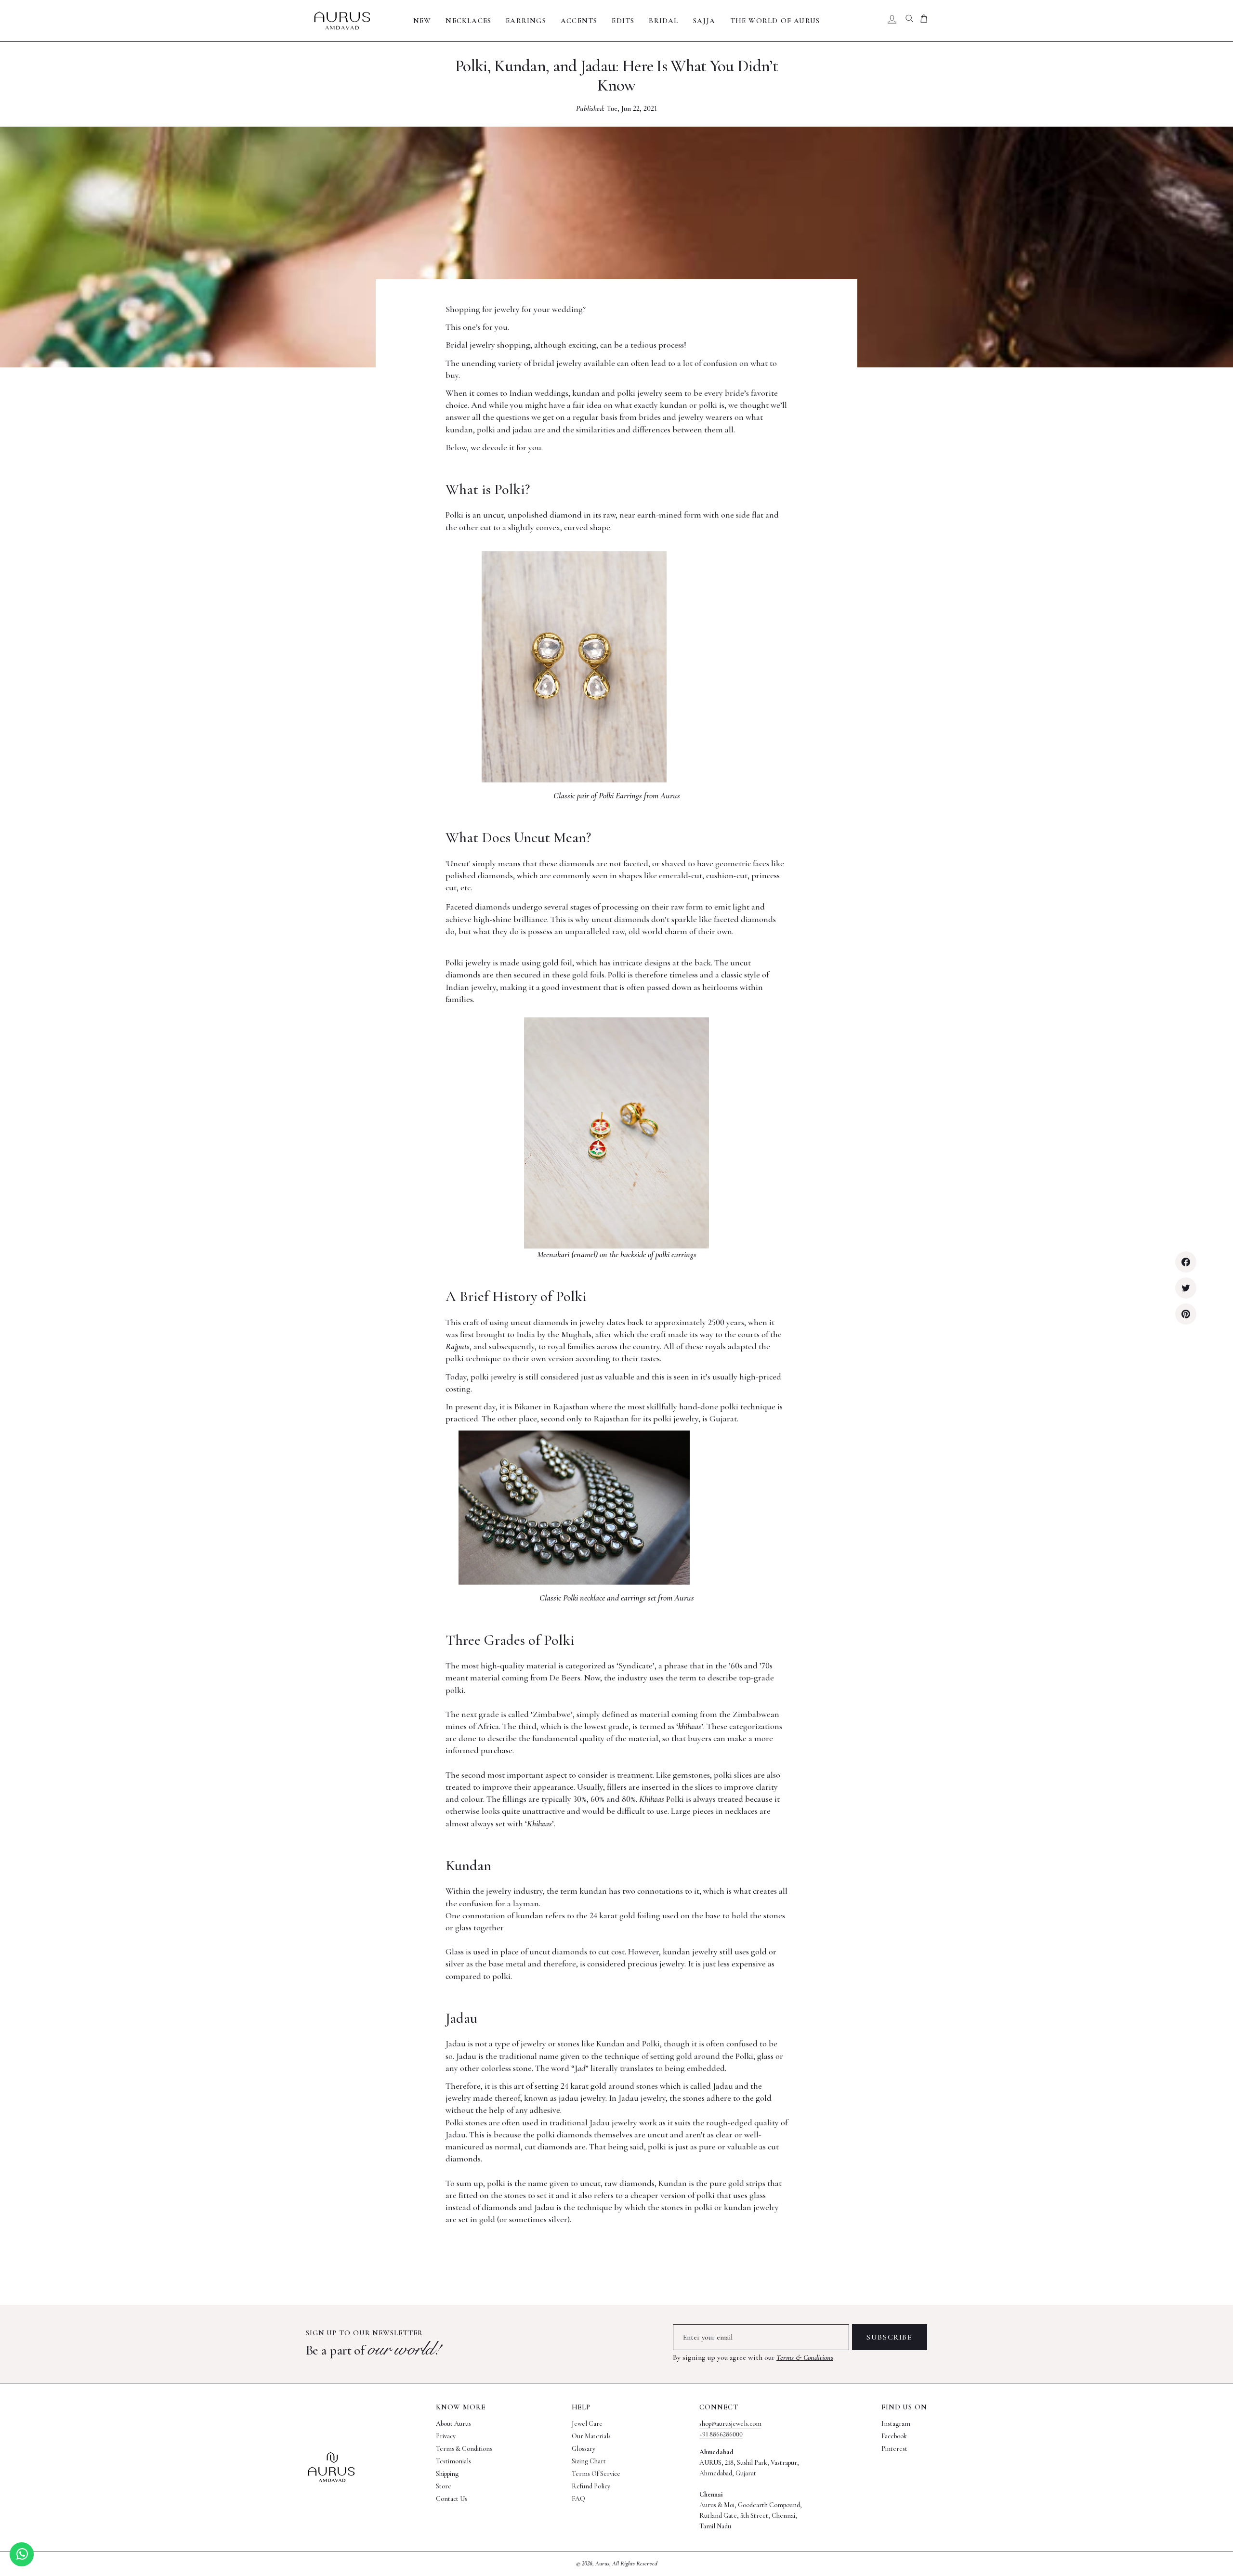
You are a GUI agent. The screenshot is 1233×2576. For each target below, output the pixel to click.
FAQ (578, 2499)
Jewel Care (587, 2424)
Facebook (894, 2436)
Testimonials (453, 2461)
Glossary (584, 2449)
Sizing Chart (589, 2461)
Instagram (896, 2424)
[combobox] (909, 21)
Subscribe (889, 2337)
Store (444, 2486)
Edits (623, 21)
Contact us (452, 2499)
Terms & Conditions (805, 2357)
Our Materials (591, 2436)
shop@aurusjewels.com (730, 2424)
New (422, 21)
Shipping (447, 2474)
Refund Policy (591, 2486)
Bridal (663, 21)
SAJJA (704, 21)
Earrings (526, 21)
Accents (579, 21)
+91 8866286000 (721, 2434)
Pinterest (894, 2449)
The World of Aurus (775, 21)
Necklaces (468, 21)
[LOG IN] (892, 21)
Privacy (446, 2436)
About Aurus (453, 2424)
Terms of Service (596, 2474)
